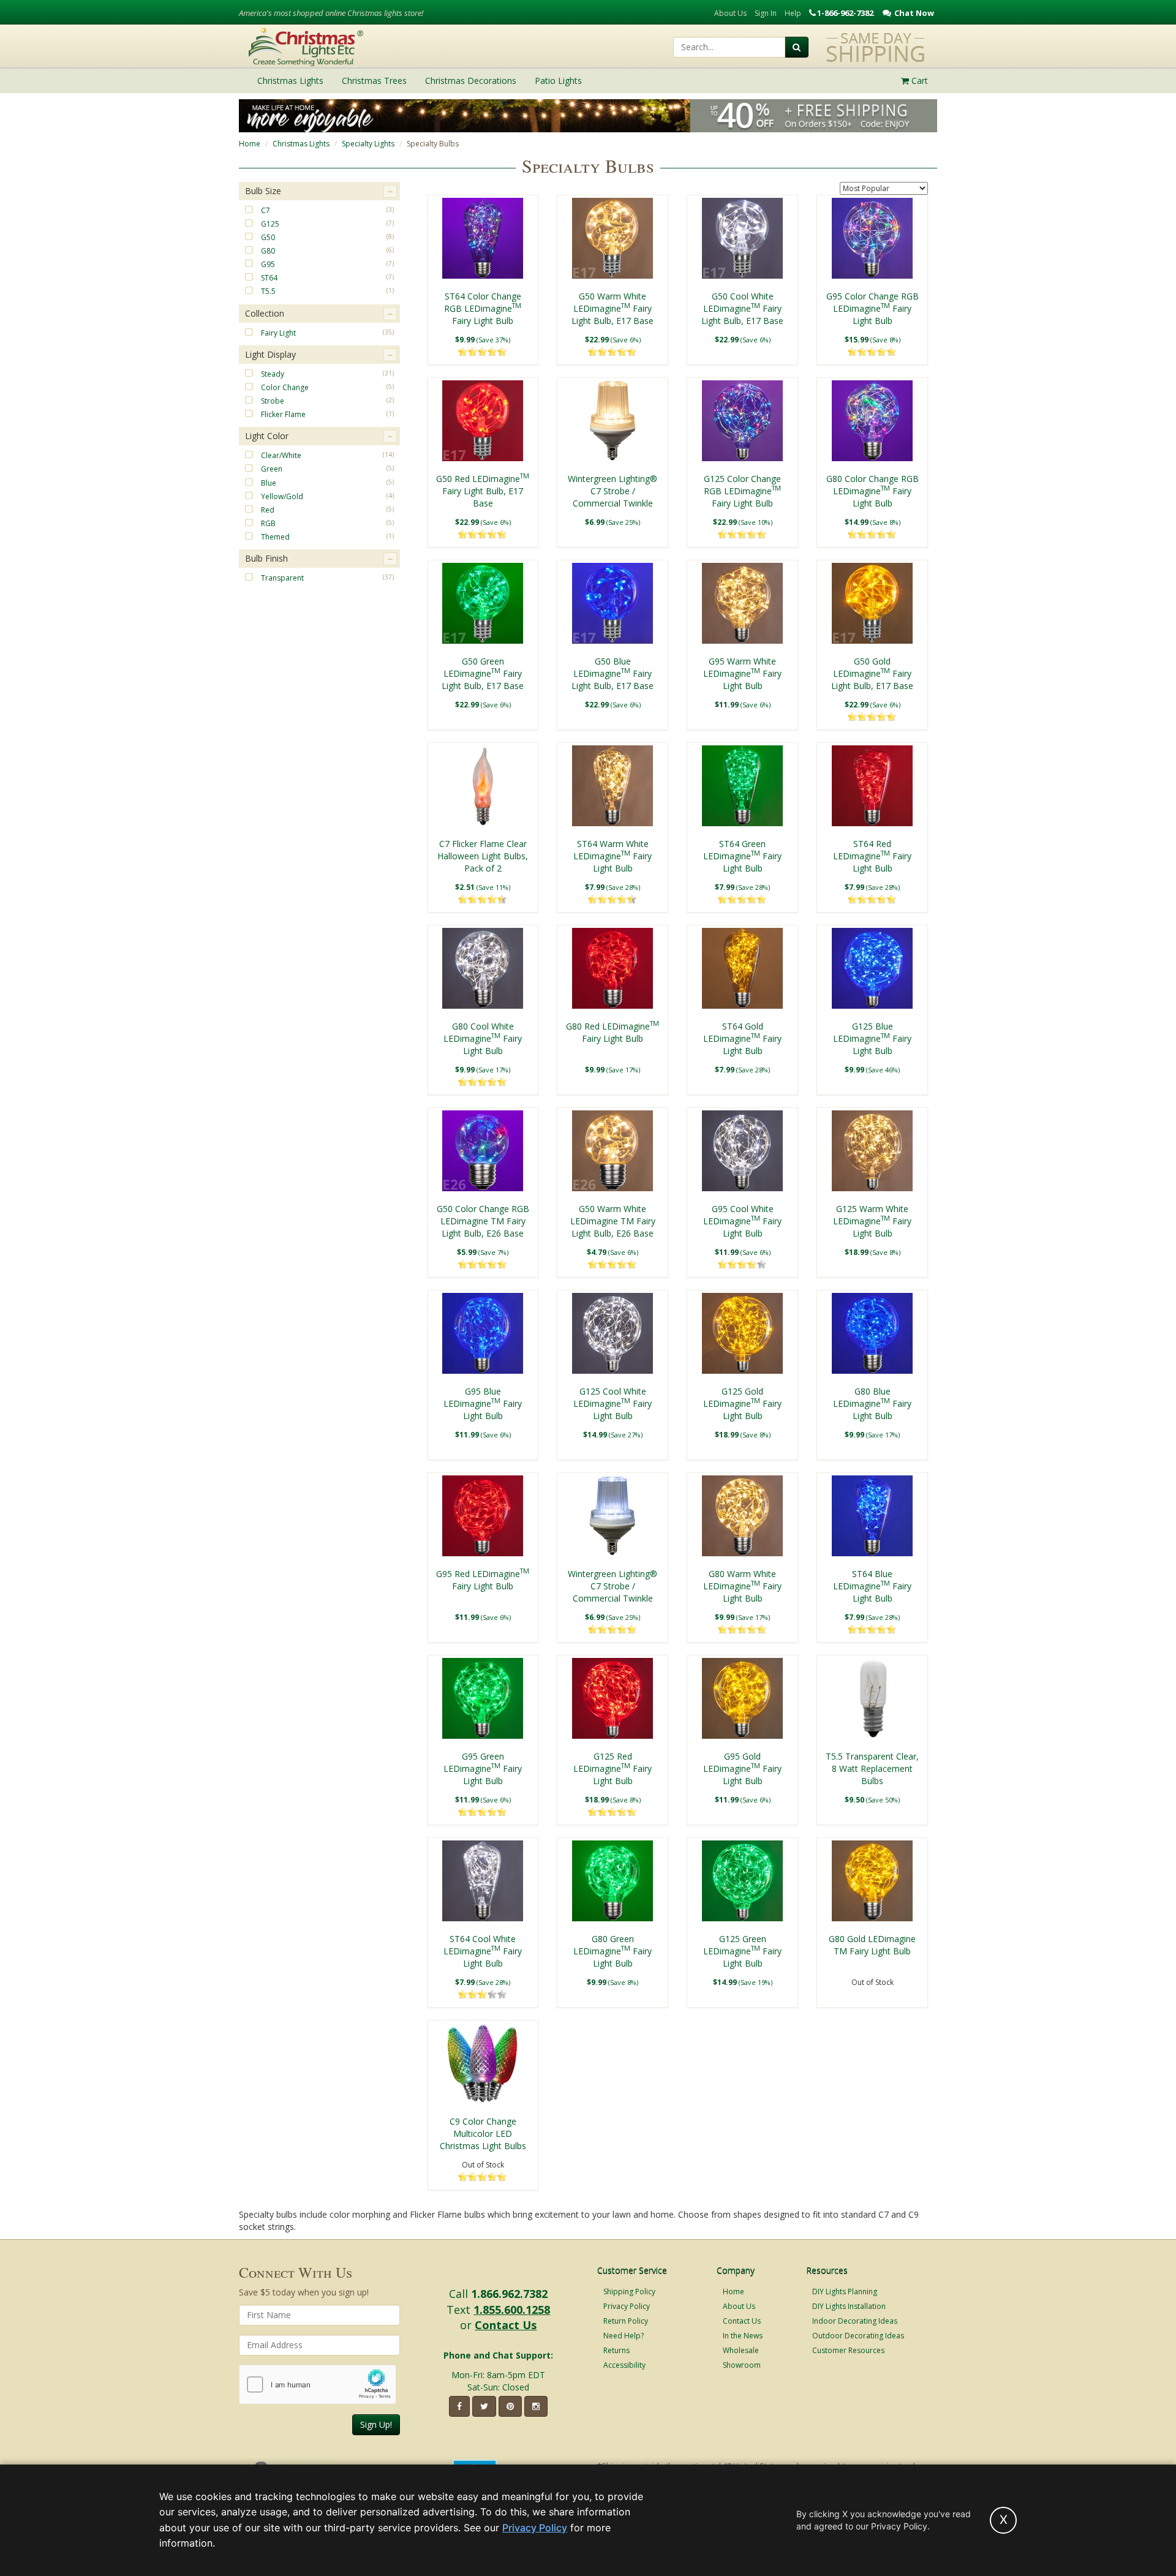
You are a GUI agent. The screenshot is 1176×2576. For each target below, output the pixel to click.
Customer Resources (848, 2350)
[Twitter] (484, 2406)
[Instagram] (536, 2406)
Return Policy (626, 2321)
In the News (743, 2336)
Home (250, 144)
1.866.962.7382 (509, 2294)
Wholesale (741, 2350)
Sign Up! (376, 2424)
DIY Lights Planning (845, 2292)
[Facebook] (459, 2406)
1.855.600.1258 (512, 2310)
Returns (616, 2350)
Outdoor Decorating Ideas (858, 2336)
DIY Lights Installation (849, 2306)
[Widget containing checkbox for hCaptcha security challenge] (318, 2385)
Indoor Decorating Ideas (855, 2321)
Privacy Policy (627, 2306)
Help (793, 13)
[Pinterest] (510, 2406)
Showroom (742, 2365)
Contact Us (506, 2325)
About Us (730, 13)
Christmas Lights (301, 144)
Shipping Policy (629, 2292)
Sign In (766, 13)
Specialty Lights (368, 144)
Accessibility (624, 2365)
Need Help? (624, 2336)
